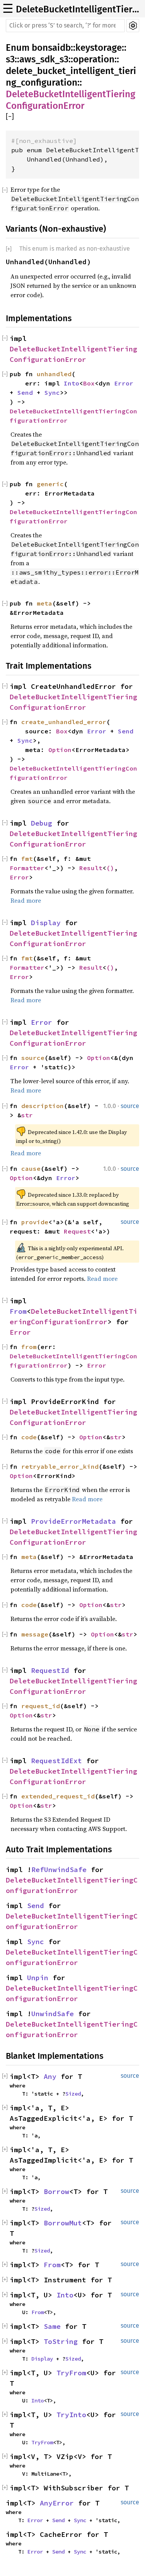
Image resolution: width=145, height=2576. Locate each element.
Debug (42, 823)
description (43, 1106)
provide (35, 1222)
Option (60, 750)
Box (89, 383)
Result (91, 868)
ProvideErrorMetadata (73, 1521)
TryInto (71, 2415)
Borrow (56, 2191)
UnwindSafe (53, 2014)
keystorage (99, 48)
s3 (10, 59)
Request (77, 1231)
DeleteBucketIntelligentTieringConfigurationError (78, 9)
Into (72, 383)
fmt (27, 859)
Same (52, 2326)
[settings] (133, 26)
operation (94, 59)
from (29, 1347)
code (29, 1605)
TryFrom (71, 2373)
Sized (73, 2094)
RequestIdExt (56, 1761)
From (18, 1311)
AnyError (57, 2503)
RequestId (50, 1670)
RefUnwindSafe (59, 1870)
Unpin (38, 1978)
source (33, 1058)
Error (124, 383)
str (27, 1115)
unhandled (54, 374)
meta (44, 603)
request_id (41, 1706)
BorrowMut (63, 2223)
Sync (52, 392)
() (110, 868)
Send (25, 392)
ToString (61, 2341)
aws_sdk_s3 (44, 59)
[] (10, 117)
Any (50, 2076)
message (35, 1634)
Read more (26, 900)
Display (46, 923)
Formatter (27, 868)
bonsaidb (51, 48)
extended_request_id (58, 1796)
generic (50, 484)
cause (31, 1168)
